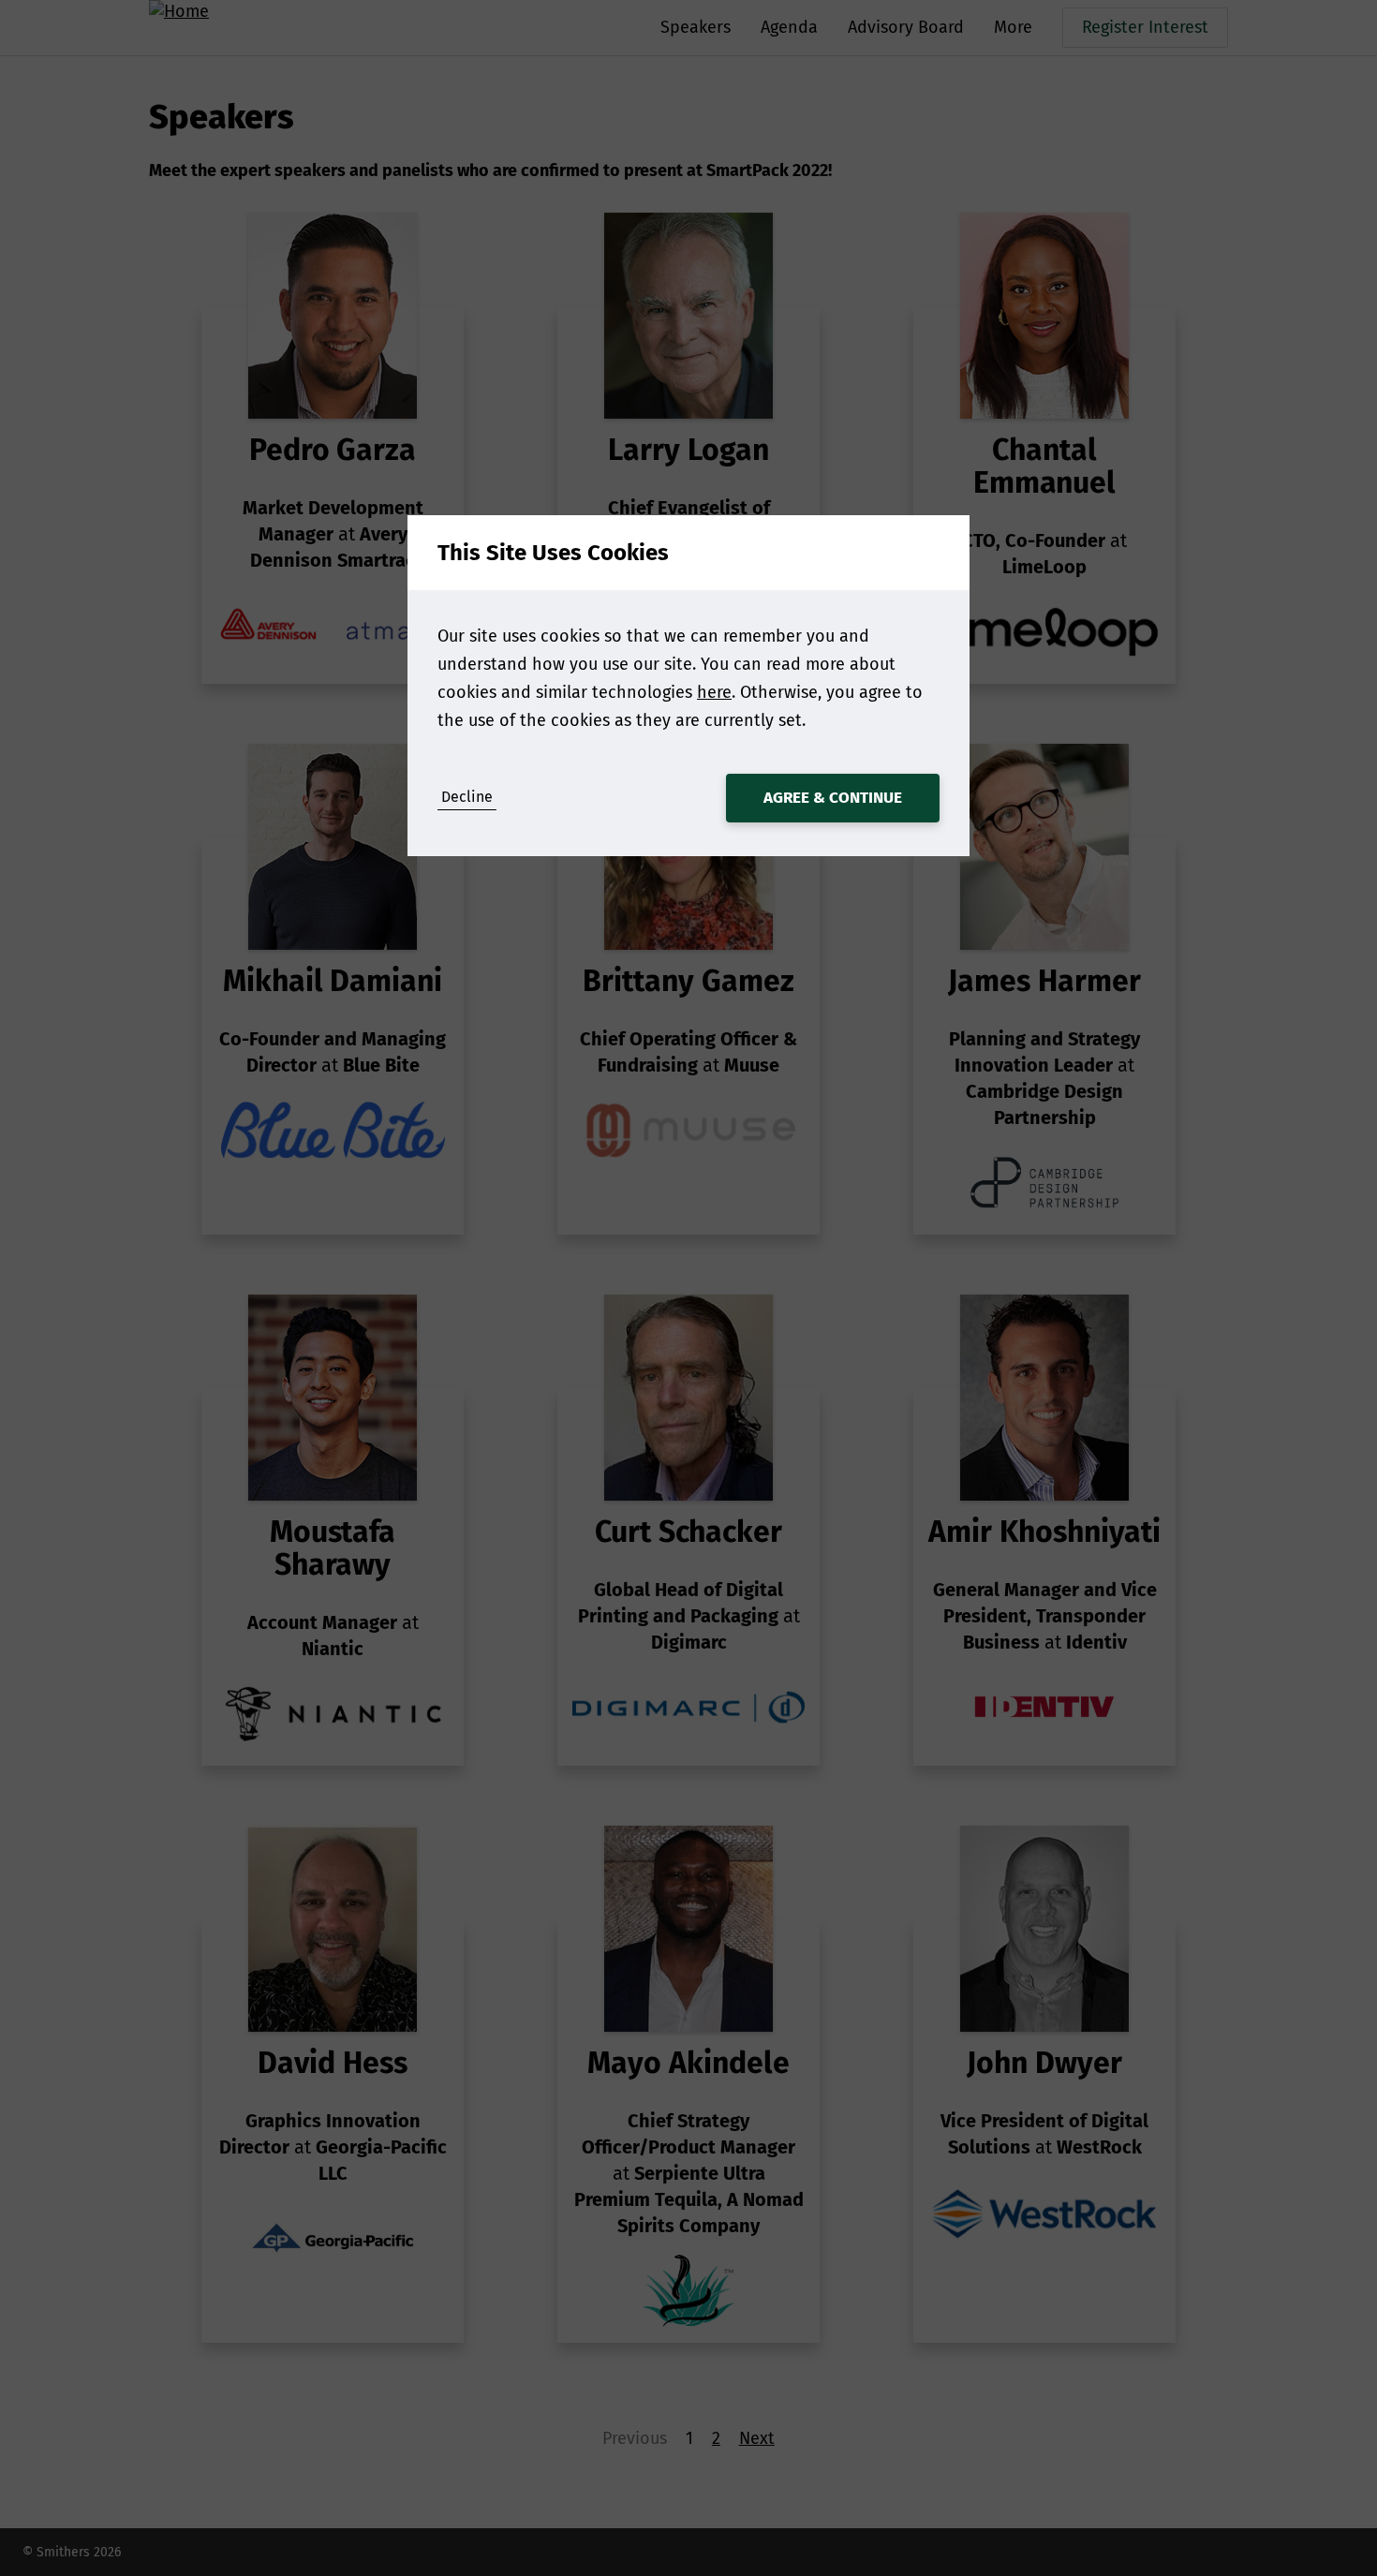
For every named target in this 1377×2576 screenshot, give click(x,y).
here (714, 692)
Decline (467, 797)
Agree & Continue (833, 798)
